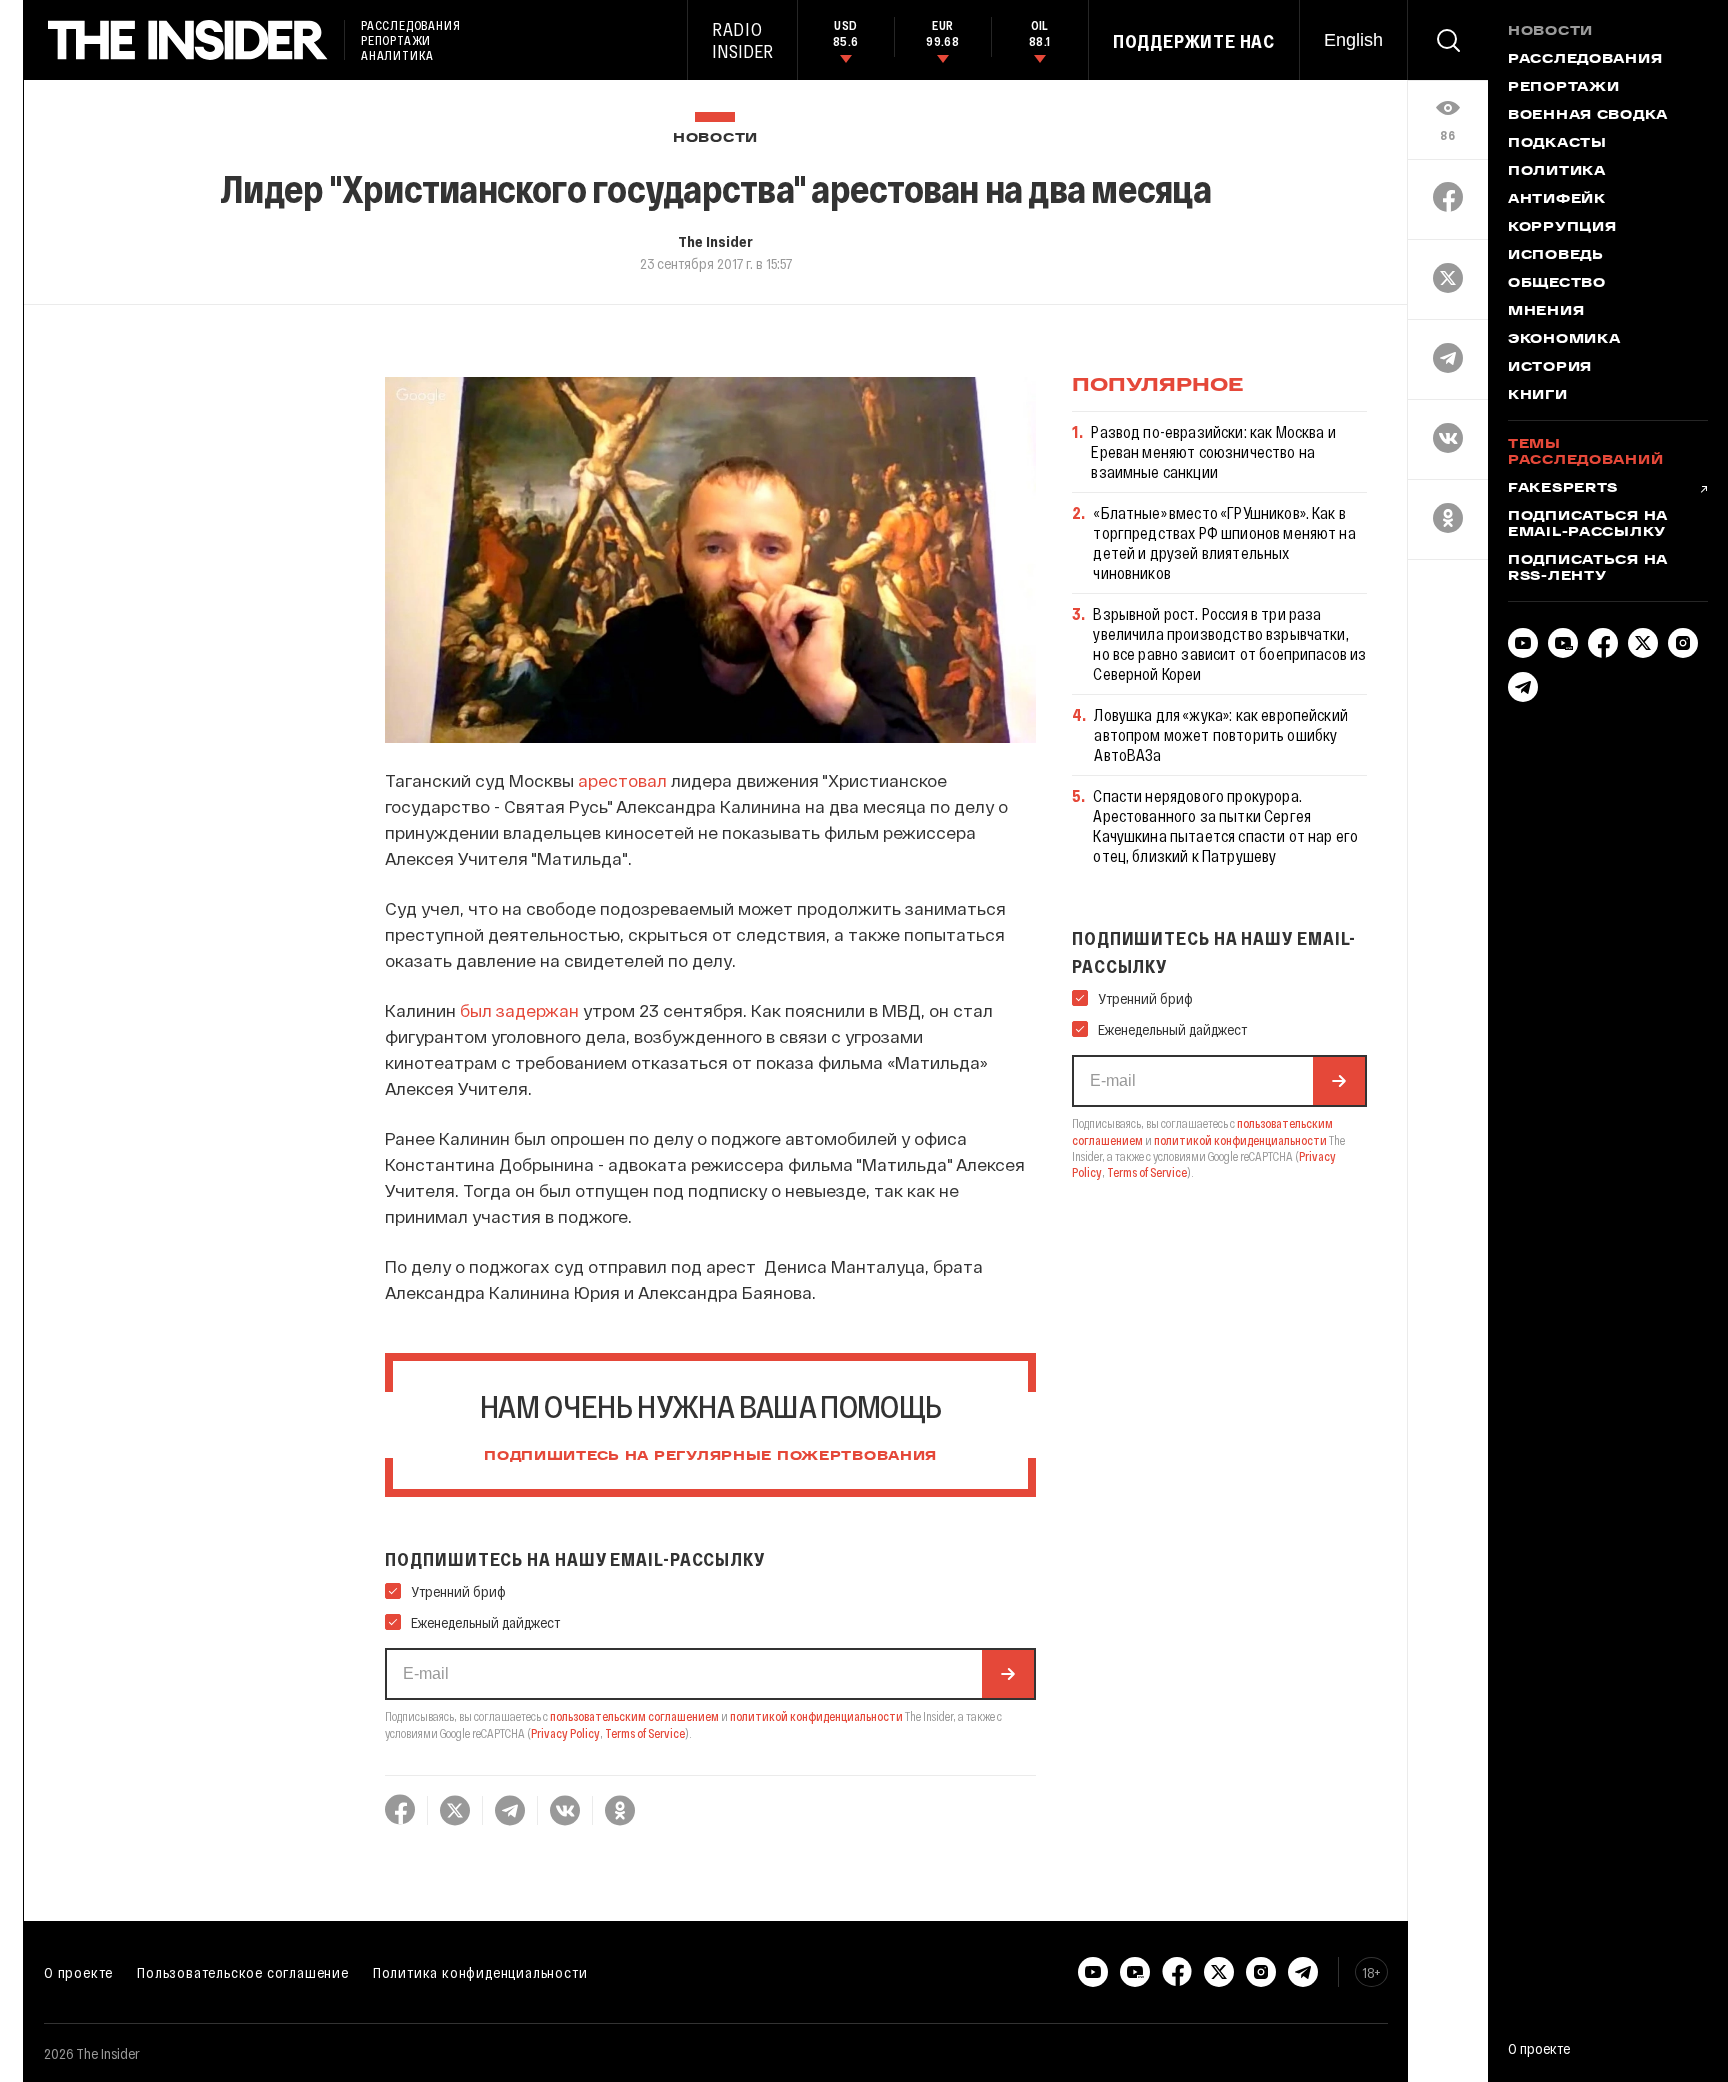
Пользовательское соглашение (243, 1972)
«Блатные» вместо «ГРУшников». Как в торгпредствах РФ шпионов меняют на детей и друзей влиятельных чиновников (1224, 542)
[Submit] (1008, 1674)
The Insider (715, 241)
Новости (715, 138)
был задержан (519, 1010)
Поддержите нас (1194, 41)
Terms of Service (645, 1733)
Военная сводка (1588, 116)
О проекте (78, 1972)
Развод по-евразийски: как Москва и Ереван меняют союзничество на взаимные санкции (1213, 451)
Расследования (1585, 60)
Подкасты (1557, 144)
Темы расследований (1585, 453)
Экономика (1564, 340)
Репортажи (1563, 88)
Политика (1557, 172)
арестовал (622, 780)
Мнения (1546, 312)
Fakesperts (1563, 489)
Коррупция (1562, 228)
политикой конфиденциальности (816, 1716)
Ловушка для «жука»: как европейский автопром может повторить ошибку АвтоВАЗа (1221, 734)
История (1550, 368)
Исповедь (1556, 256)
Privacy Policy (565, 1733)
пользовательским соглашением (634, 1716)
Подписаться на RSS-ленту (1588, 569)
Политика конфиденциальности (480, 1972)
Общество (1557, 284)
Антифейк (1557, 200)
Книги (1538, 396)
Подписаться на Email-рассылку (1588, 525)
